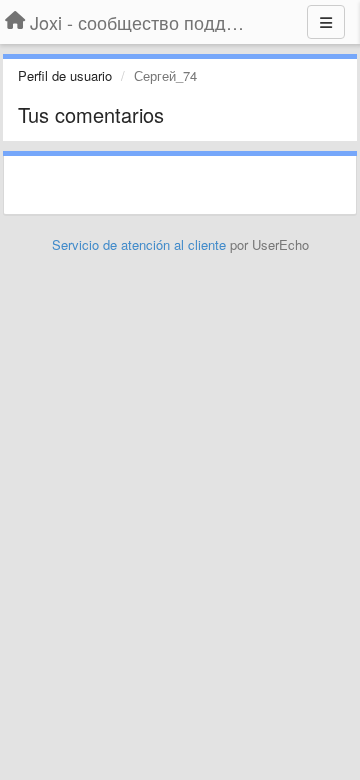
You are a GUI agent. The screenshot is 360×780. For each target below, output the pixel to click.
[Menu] (326, 22)
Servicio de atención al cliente (141, 244)
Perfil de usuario (65, 75)
